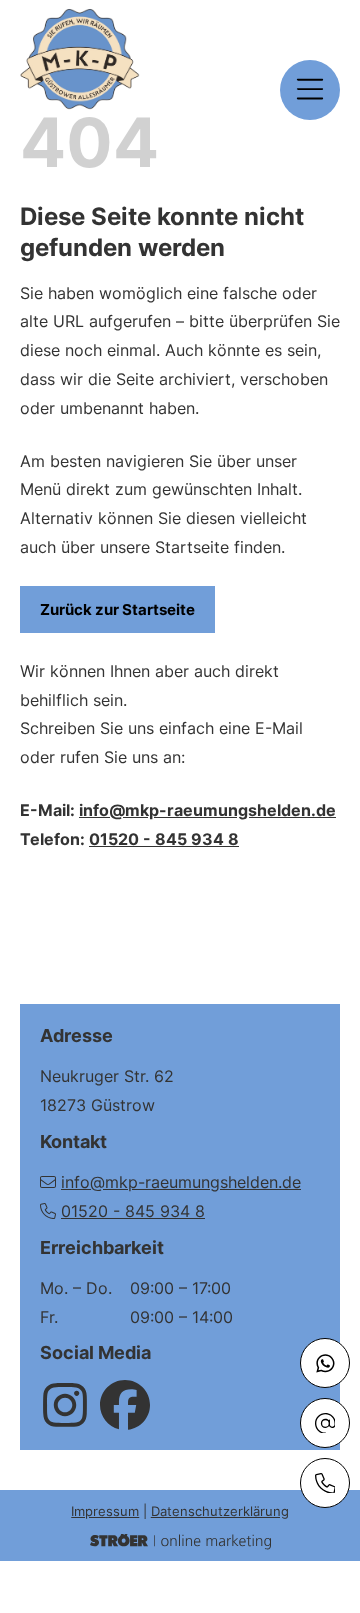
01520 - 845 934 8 (164, 839)
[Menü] (310, 90)
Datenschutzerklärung (220, 1511)
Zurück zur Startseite (117, 609)
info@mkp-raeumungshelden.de (207, 810)
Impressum (105, 1511)
